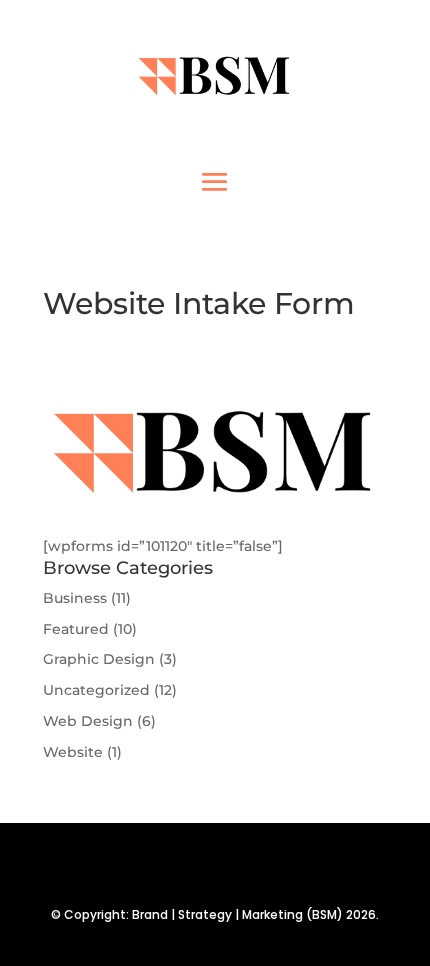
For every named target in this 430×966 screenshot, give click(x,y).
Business (75, 598)
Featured (76, 629)
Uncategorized (96, 690)
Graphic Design (99, 659)
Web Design (88, 721)
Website (73, 752)
